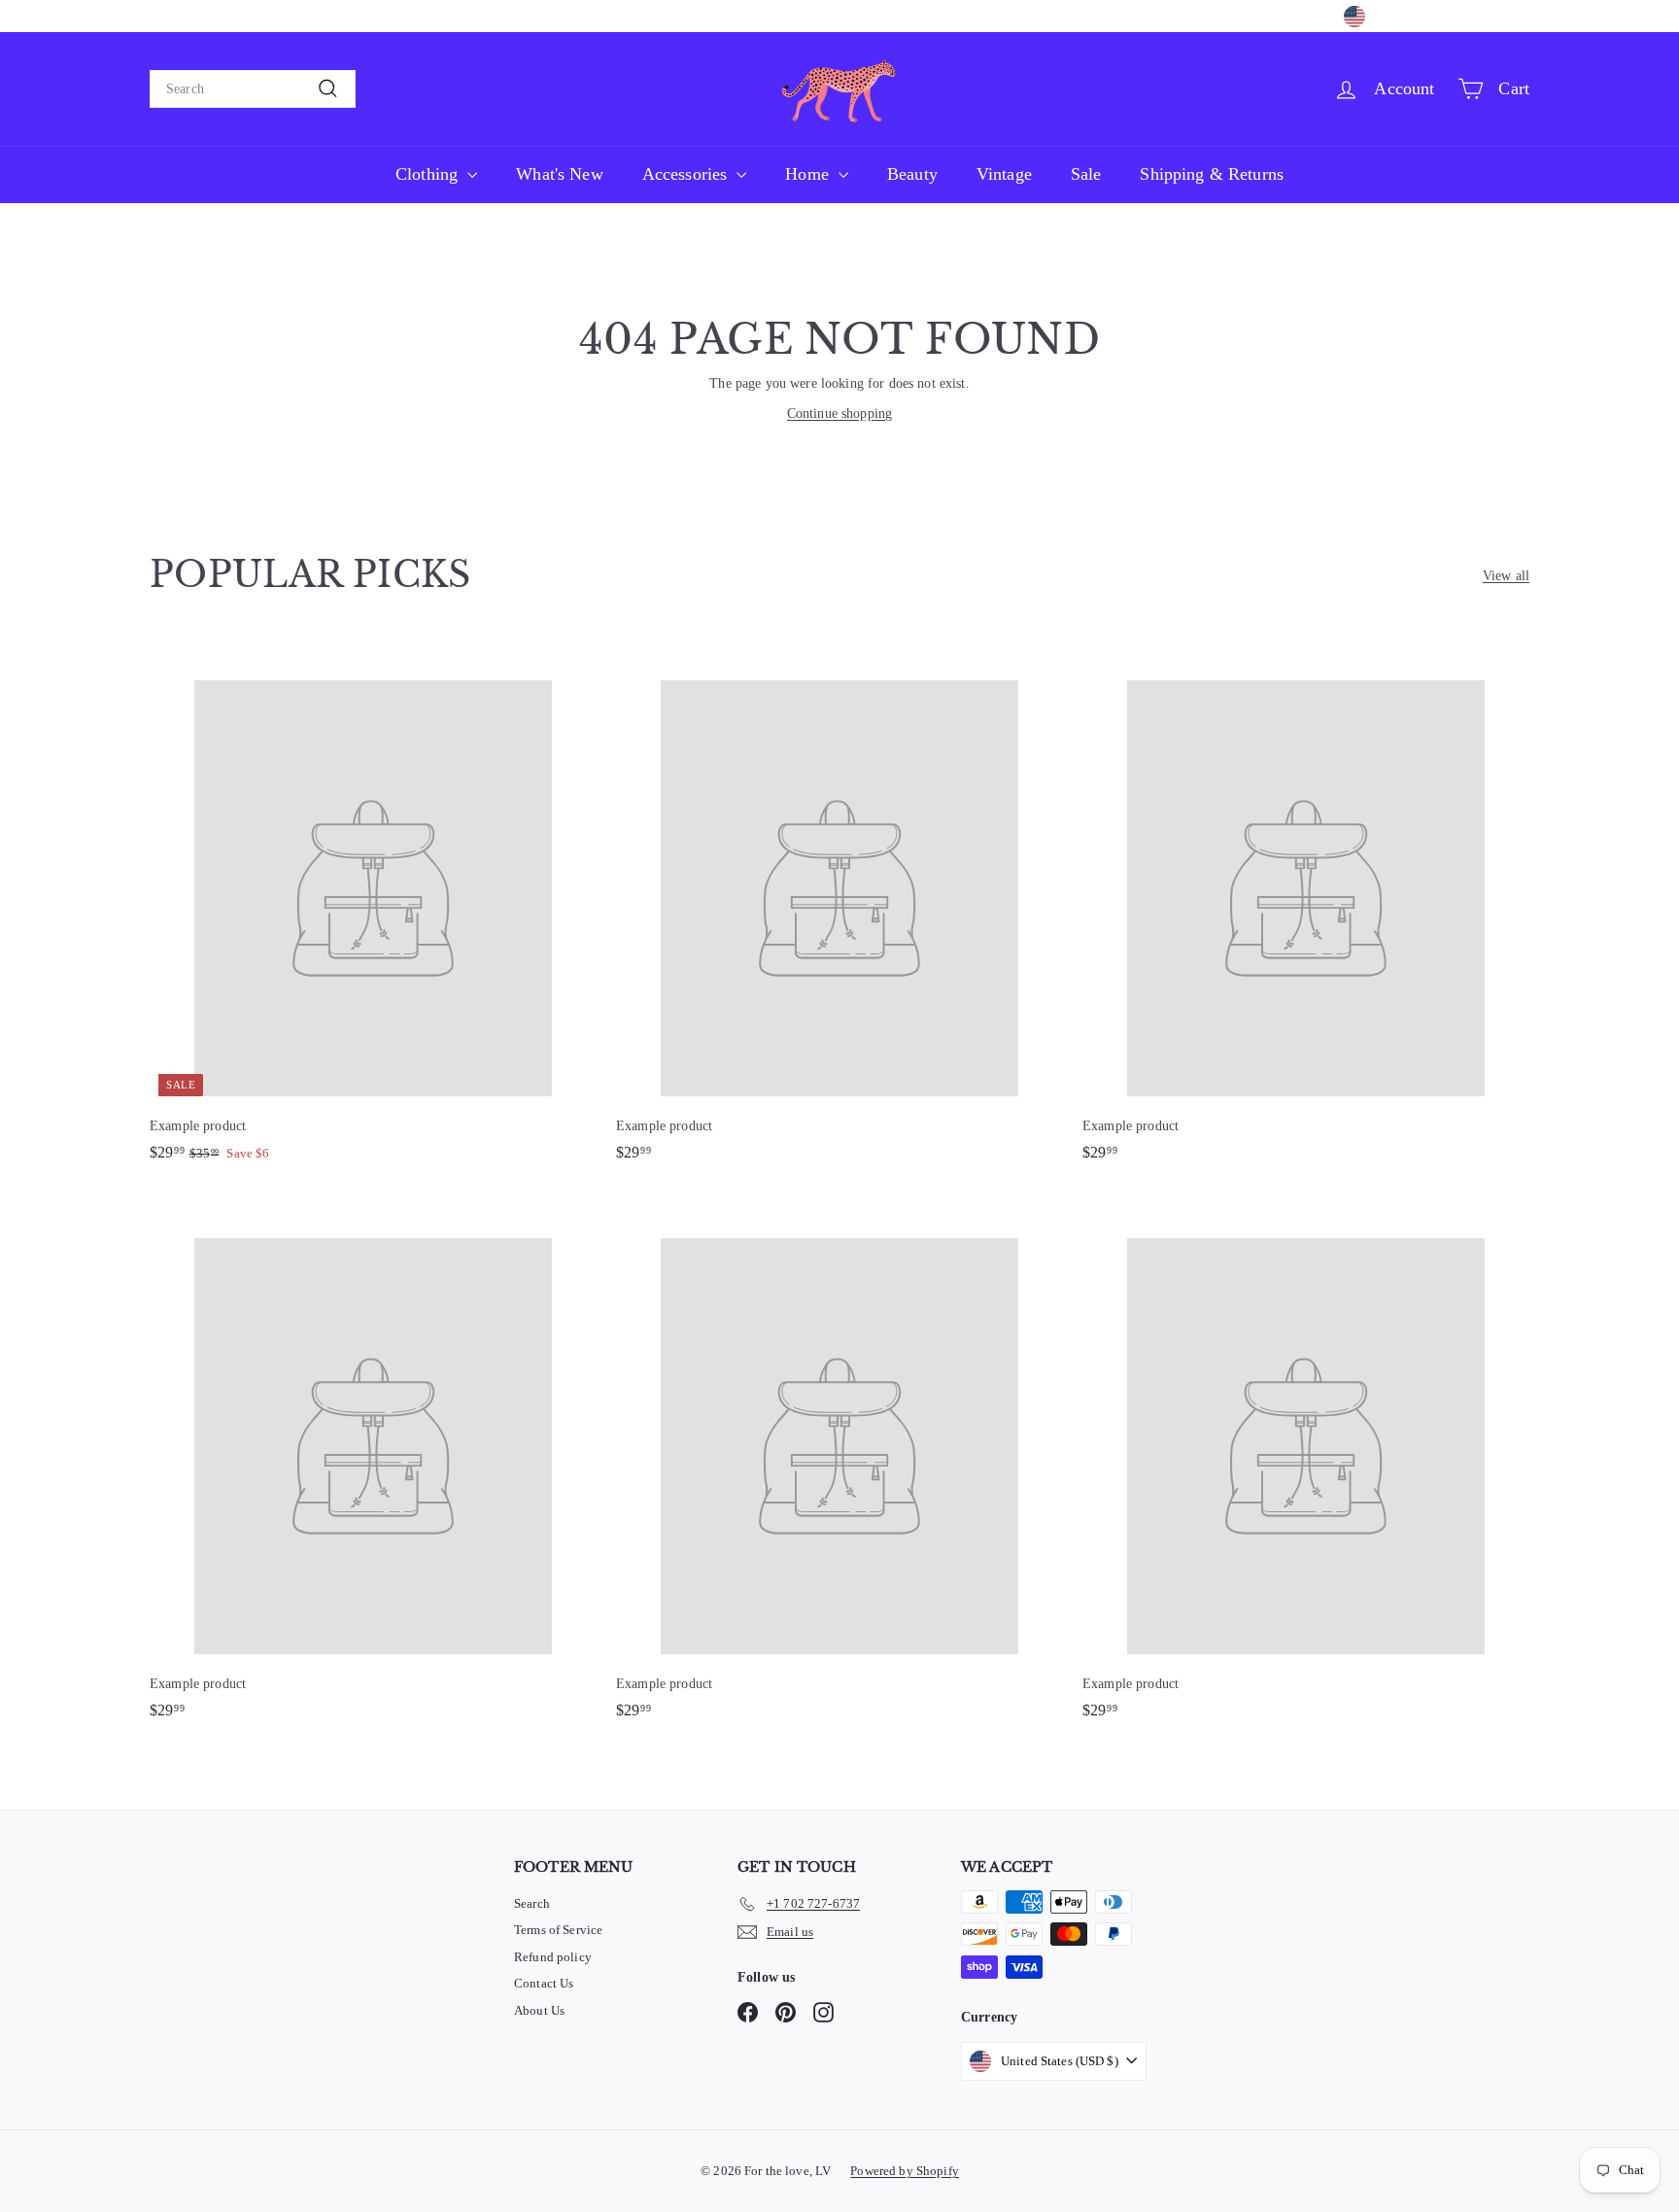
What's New (559, 174)
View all (1506, 576)
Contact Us (544, 1983)
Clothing (429, 174)
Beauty (912, 174)
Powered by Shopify (905, 2171)
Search (532, 1903)
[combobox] (253, 89)
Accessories (687, 174)
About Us (539, 2010)
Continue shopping (839, 414)
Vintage (1004, 174)
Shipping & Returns (1212, 174)
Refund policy (553, 1957)
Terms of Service (558, 1930)
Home (809, 174)
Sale (1086, 174)
